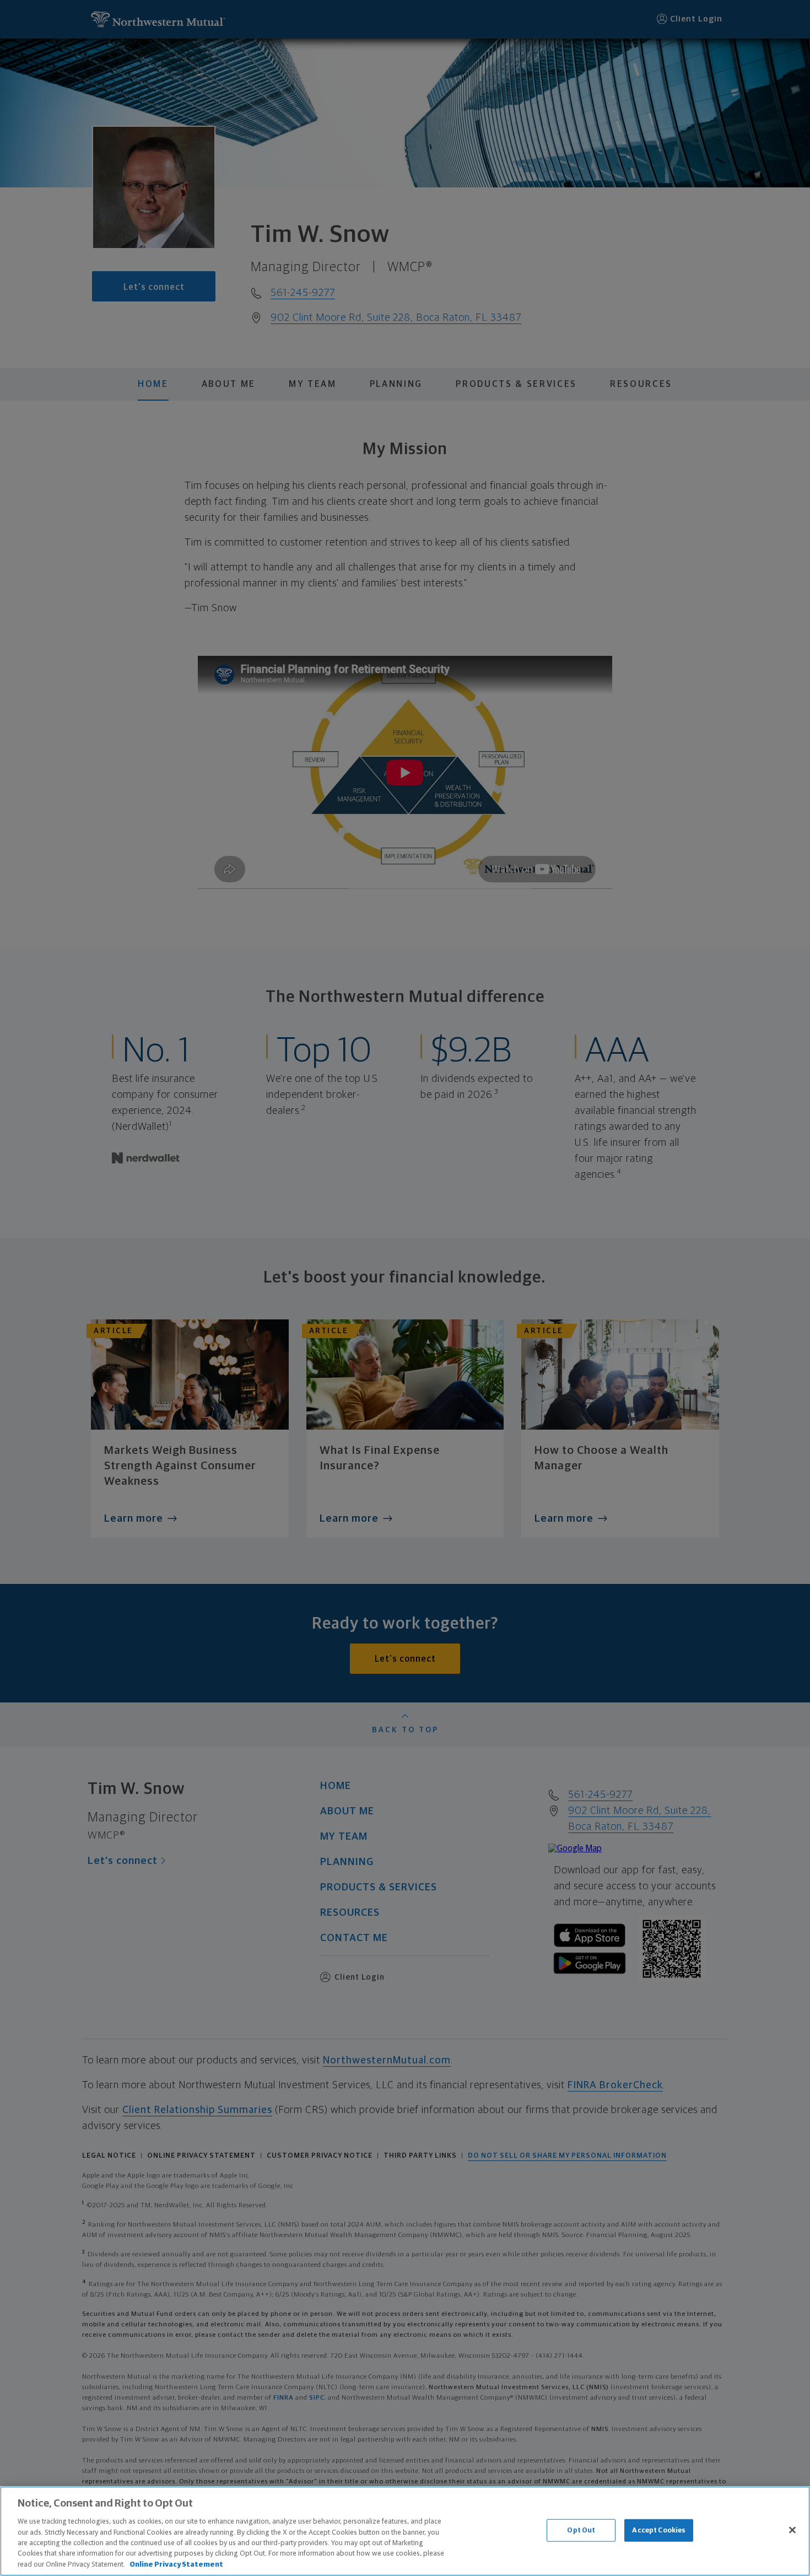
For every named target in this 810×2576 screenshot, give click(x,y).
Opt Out (581, 2530)
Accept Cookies (659, 2530)
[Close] (792, 2530)
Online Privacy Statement (176, 2565)
